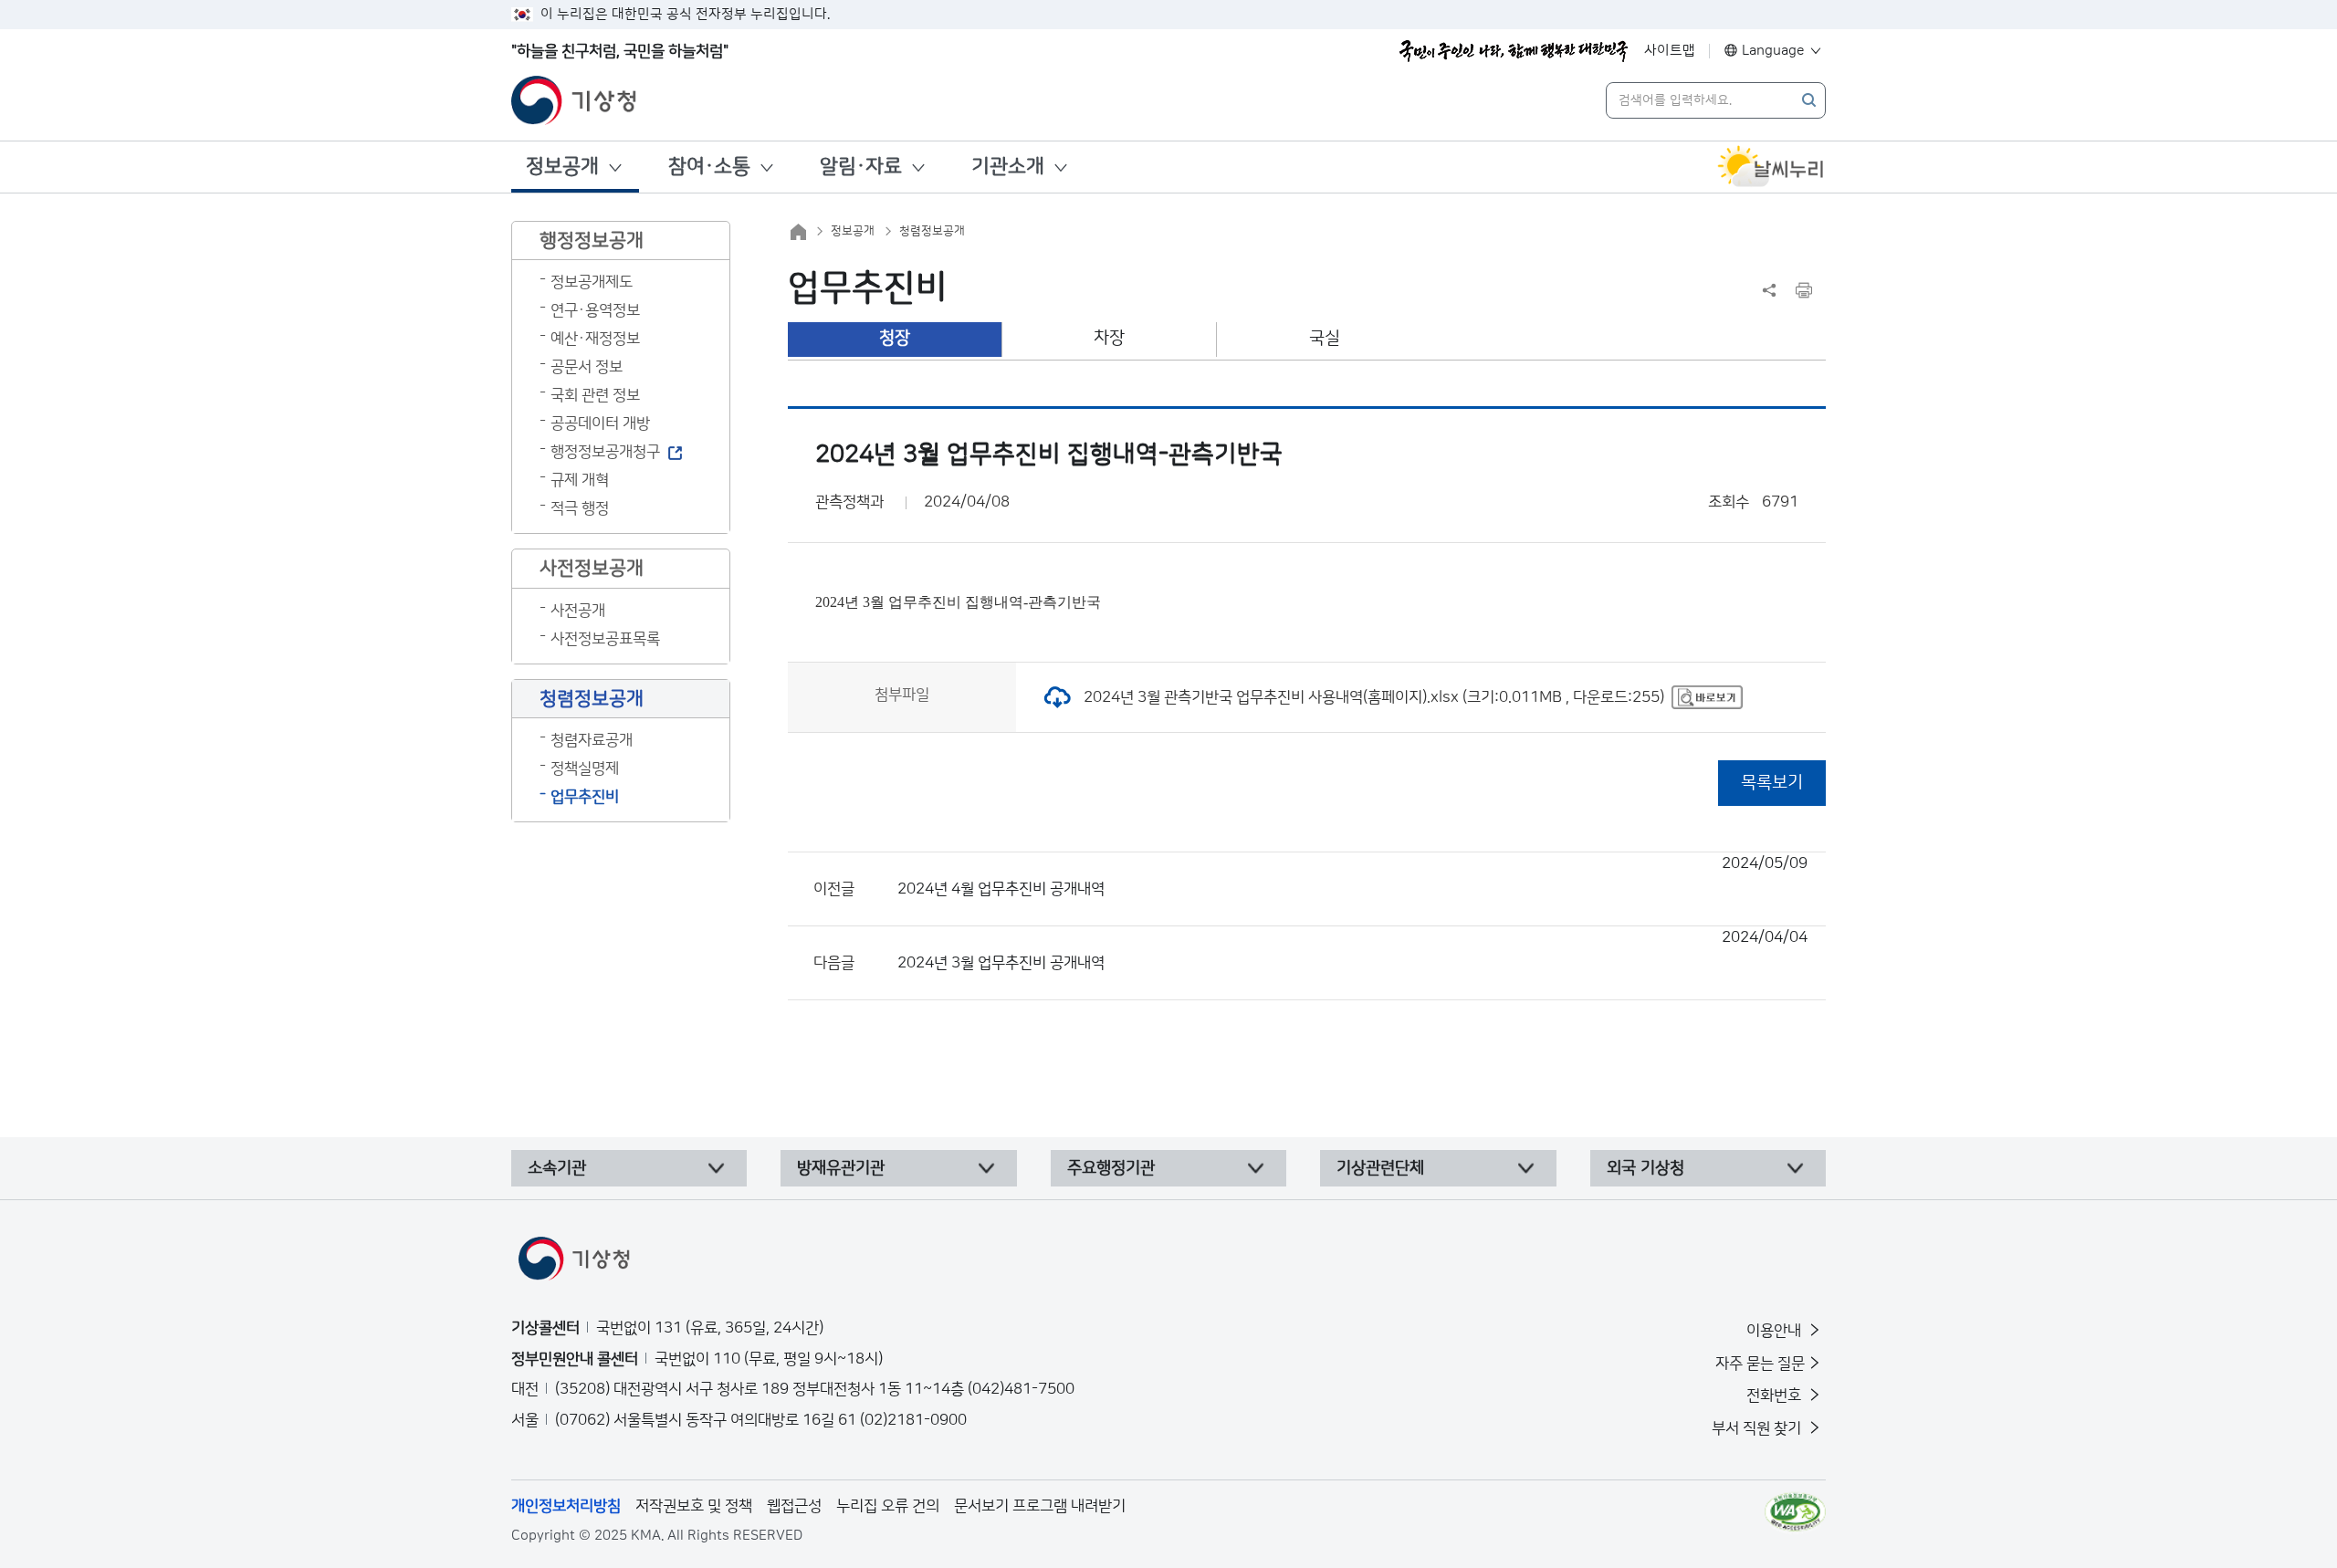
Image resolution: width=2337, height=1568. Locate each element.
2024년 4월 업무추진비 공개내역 (1352, 876)
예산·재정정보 (595, 339)
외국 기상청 (1645, 1168)
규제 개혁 (580, 480)
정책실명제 (585, 768)
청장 (895, 338)
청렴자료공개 (592, 740)
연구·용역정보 (595, 310)
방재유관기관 (841, 1168)
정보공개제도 (592, 282)
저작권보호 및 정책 (694, 1506)
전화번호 (1776, 1396)
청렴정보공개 (932, 231)
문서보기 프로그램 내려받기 (1040, 1506)
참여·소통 (709, 167)
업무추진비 (585, 797)
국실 (1325, 338)
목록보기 (1772, 783)
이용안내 (1776, 1331)
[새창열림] (1771, 167)
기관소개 (1008, 167)
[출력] (1804, 290)
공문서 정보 (587, 367)
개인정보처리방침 (566, 1506)
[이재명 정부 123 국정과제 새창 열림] (1514, 51)
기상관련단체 (1380, 1168)
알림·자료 (861, 167)
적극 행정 (580, 508)
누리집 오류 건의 (888, 1506)
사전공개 (578, 611)
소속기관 (557, 1168)
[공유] (1769, 290)
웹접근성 (794, 1506)
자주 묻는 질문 (1760, 1364)
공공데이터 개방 (600, 423)
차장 (1109, 338)
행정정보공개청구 (605, 452)
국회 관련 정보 (595, 395)
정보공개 (562, 167)
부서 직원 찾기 (1758, 1428)
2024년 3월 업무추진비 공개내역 (1352, 950)
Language (1773, 51)
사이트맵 (1670, 51)
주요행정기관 (1111, 1168)
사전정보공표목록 (605, 639)
